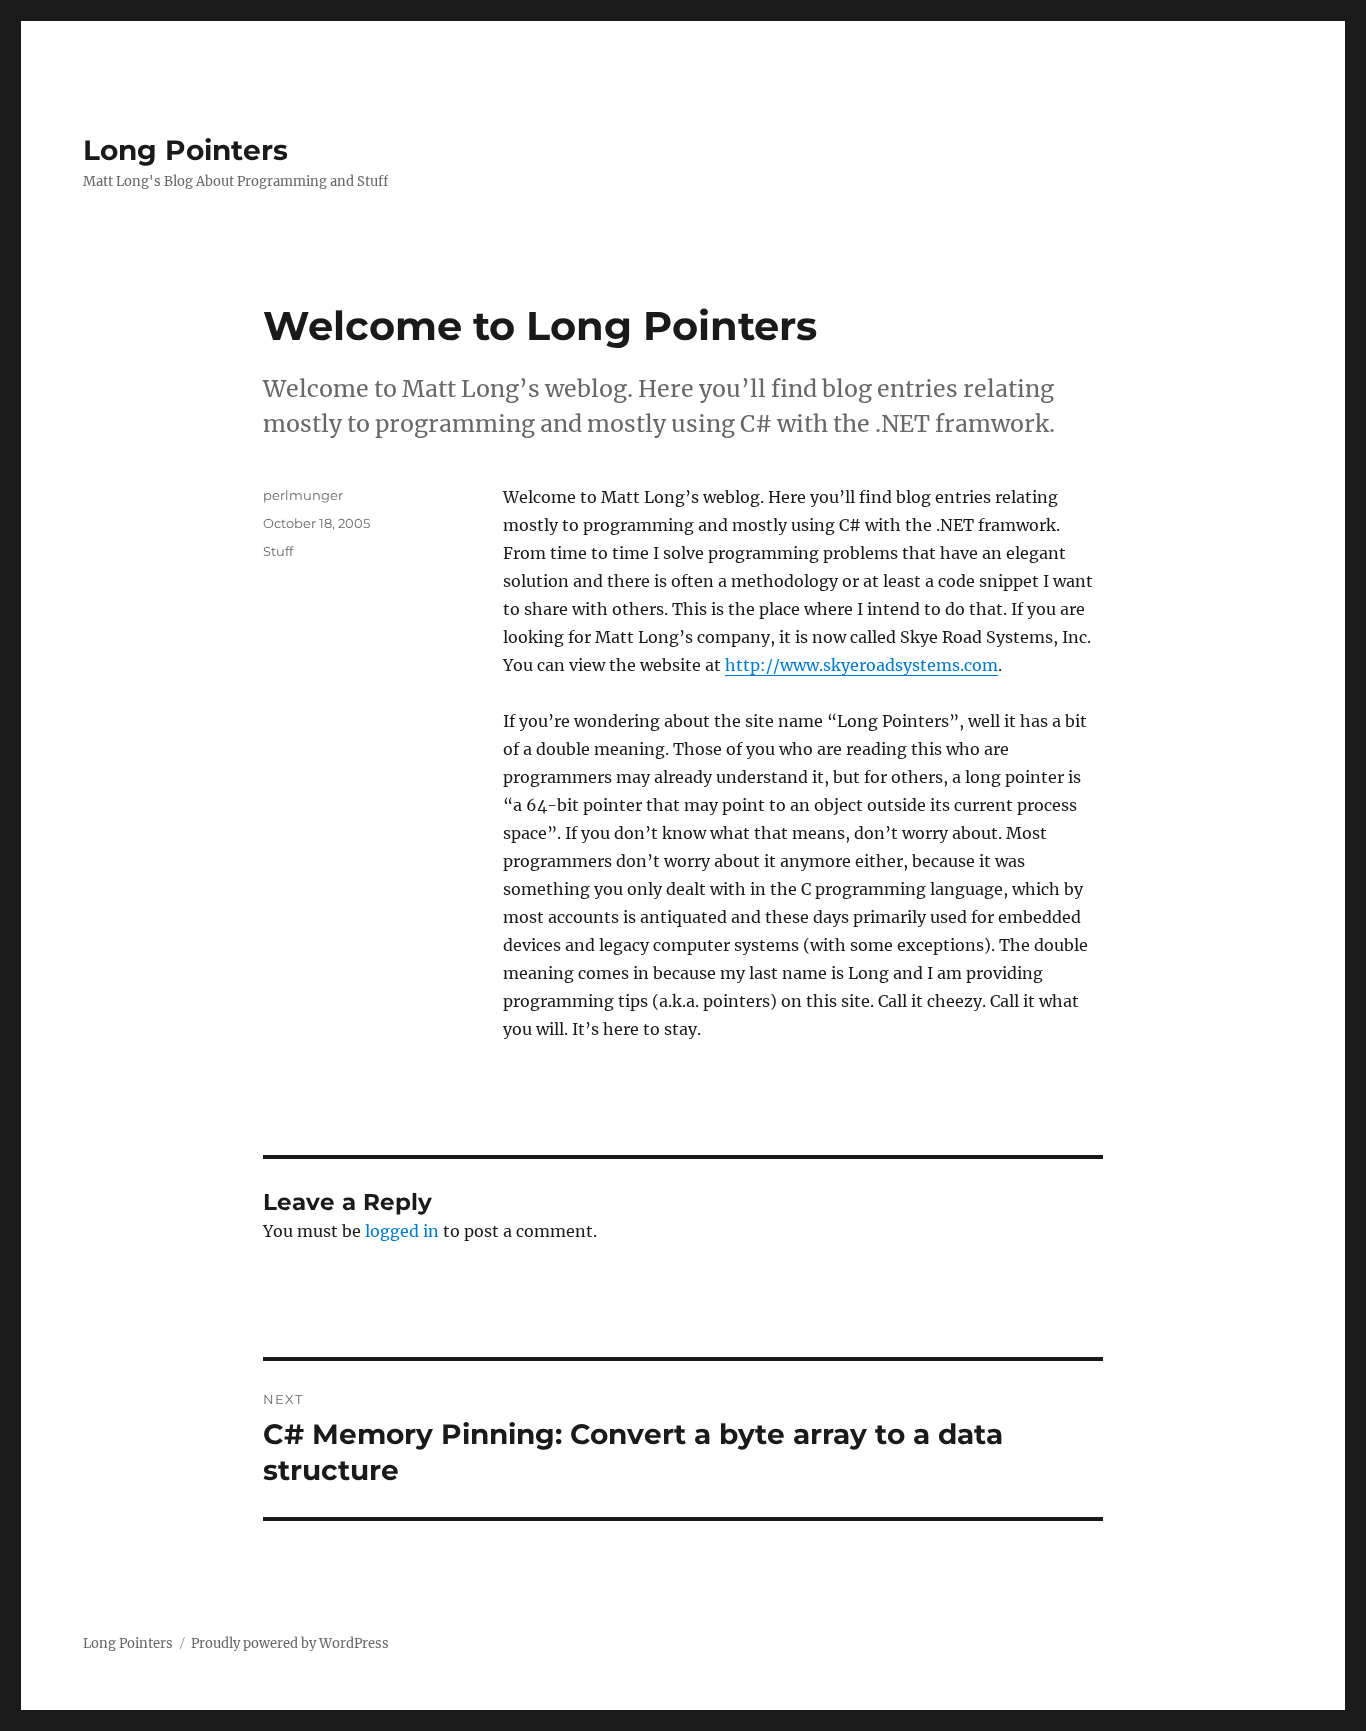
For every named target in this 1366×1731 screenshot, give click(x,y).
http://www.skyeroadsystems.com (861, 665)
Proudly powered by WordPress (290, 1643)
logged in (402, 1231)
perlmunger (303, 495)
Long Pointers (185, 150)
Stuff (278, 551)
